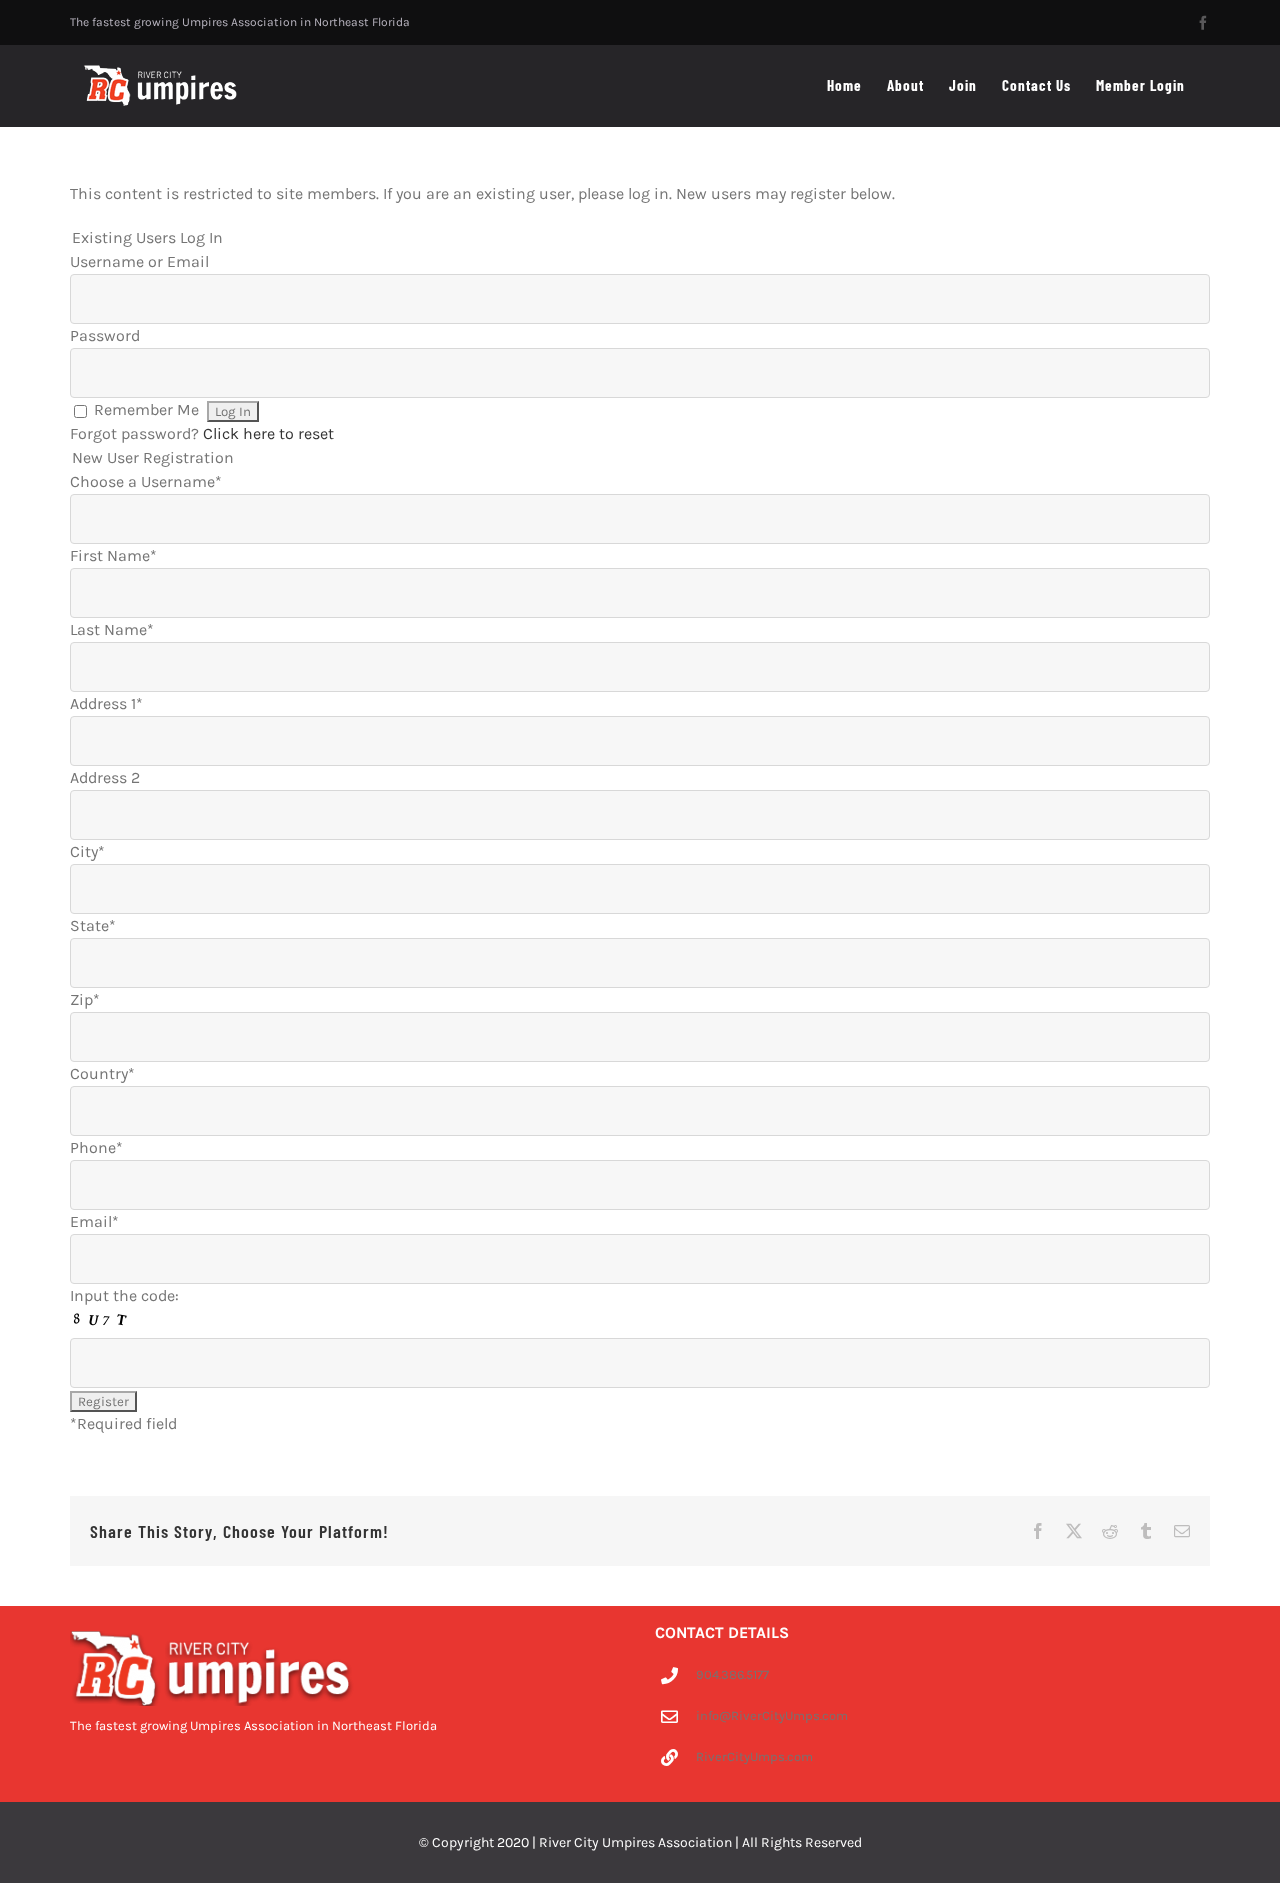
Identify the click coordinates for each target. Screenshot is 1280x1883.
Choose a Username (146, 481)
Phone (96, 1147)
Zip (85, 999)
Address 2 (105, 777)
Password (105, 335)
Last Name (112, 629)
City (87, 851)
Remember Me (146, 409)
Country (102, 1073)
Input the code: (124, 1295)
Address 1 (106, 703)
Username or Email (139, 261)
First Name (113, 555)
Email (94, 1221)
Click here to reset (268, 433)
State (93, 925)
